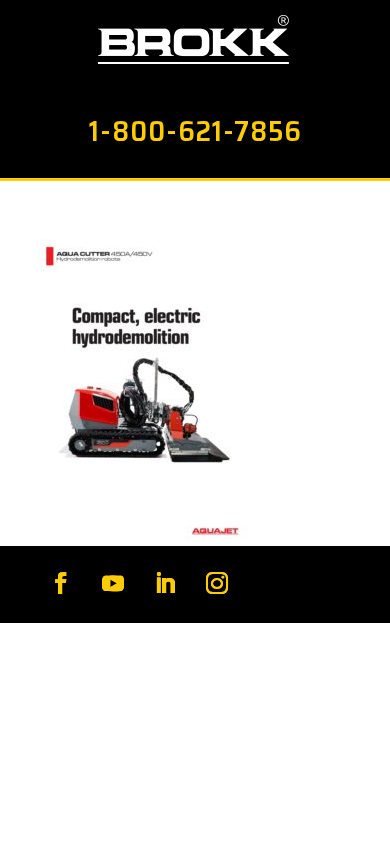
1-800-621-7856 (195, 131)
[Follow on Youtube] (113, 583)
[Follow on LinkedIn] (165, 583)
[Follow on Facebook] (61, 583)
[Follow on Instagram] (217, 583)
